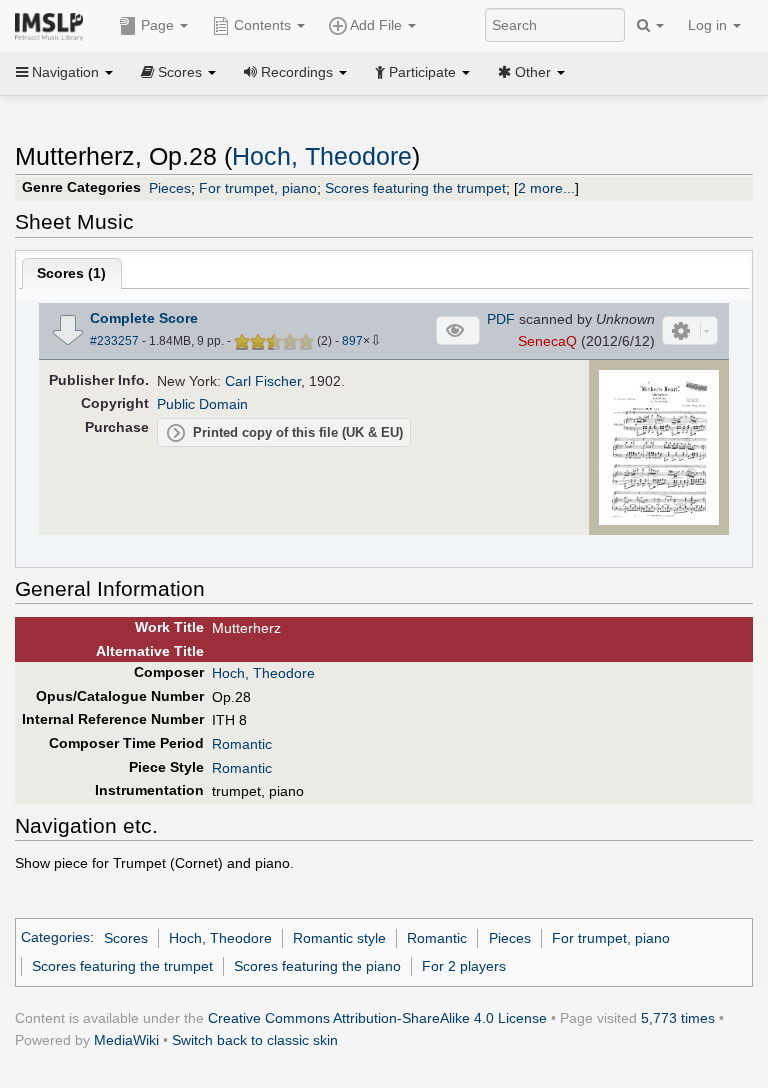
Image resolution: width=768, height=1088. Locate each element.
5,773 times (678, 1018)
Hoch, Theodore (322, 156)
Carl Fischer (263, 381)
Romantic (242, 744)
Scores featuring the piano (317, 966)
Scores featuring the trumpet (415, 188)
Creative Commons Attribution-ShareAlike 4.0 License (377, 1018)
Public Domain (202, 404)
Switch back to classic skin (255, 1040)
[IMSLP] (53, 25)
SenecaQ (547, 341)
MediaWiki (126, 1040)
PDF (501, 319)
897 (352, 341)
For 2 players (464, 966)
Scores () (71, 273)
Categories (55, 938)
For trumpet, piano (258, 188)
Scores (126, 938)
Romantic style (339, 938)
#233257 (114, 341)
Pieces (170, 188)
